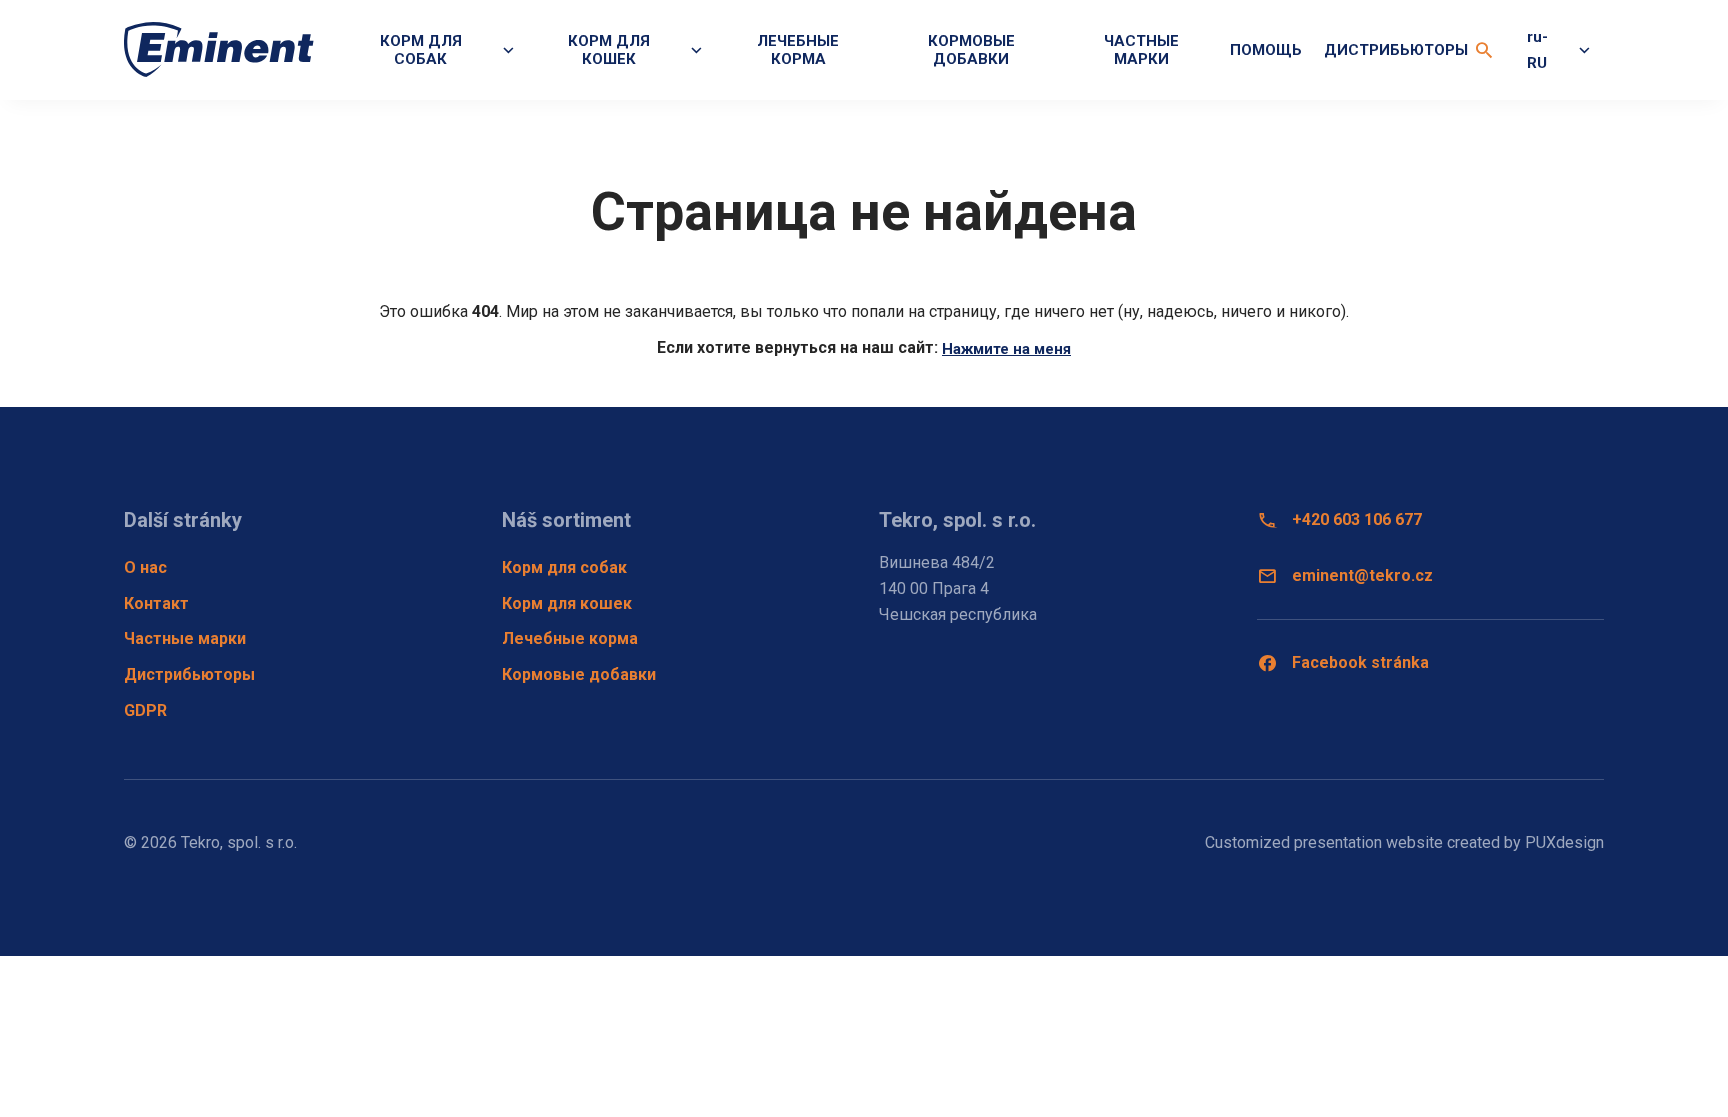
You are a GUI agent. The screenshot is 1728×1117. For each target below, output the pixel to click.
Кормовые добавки (971, 50)
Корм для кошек (567, 603)
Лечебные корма (798, 50)
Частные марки (1141, 50)
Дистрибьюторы (1396, 50)
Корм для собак (564, 567)
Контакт (156, 603)
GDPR (145, 710)
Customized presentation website (1324, 842)
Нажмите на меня (1006, 349)
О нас (145, 567)
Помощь (1266, 50)
